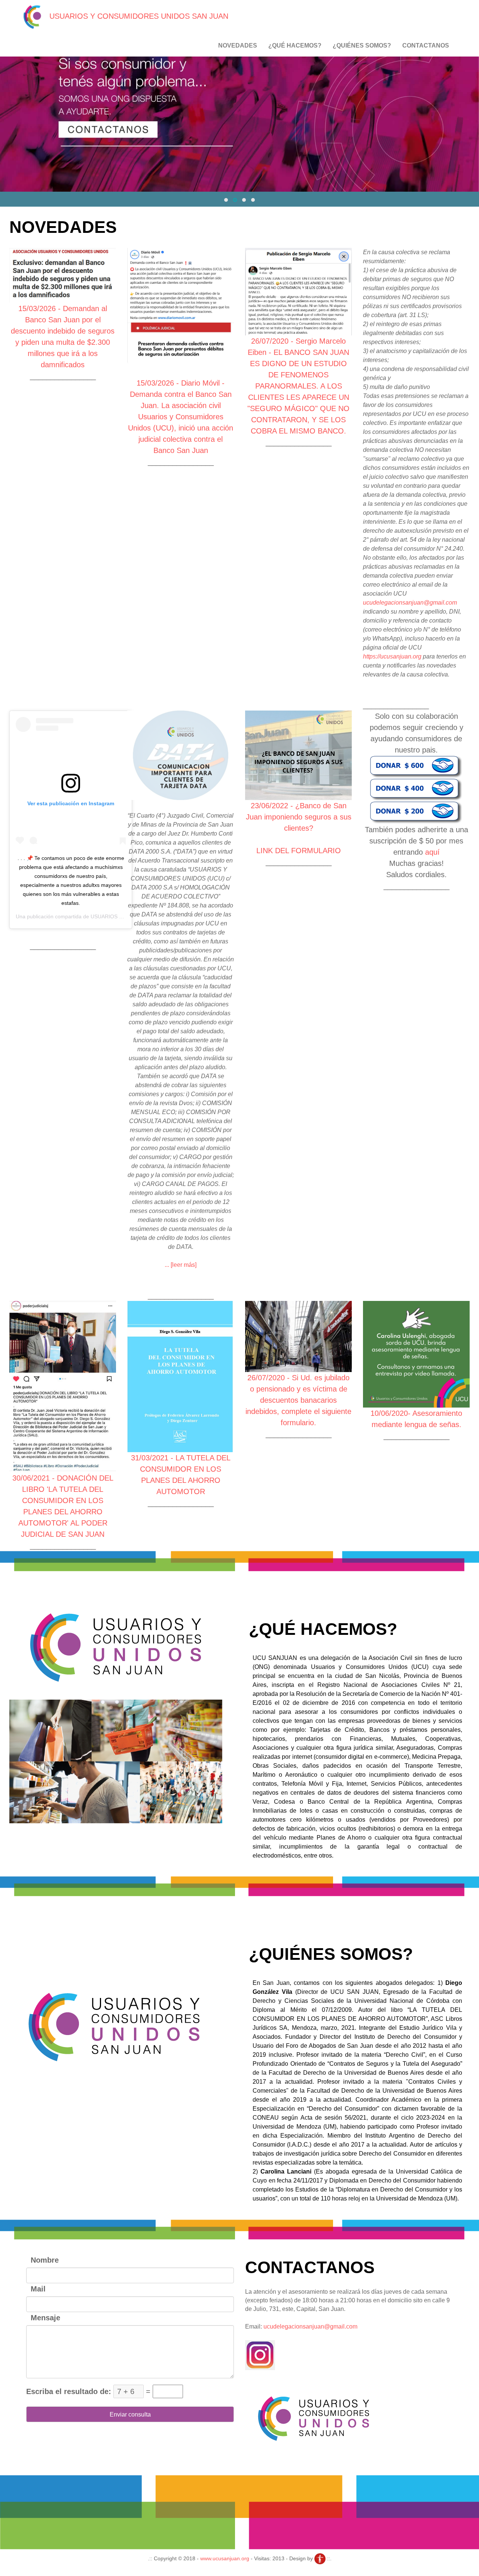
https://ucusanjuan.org (392, 656)
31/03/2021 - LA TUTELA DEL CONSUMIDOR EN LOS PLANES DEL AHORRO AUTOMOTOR (181, 1475)
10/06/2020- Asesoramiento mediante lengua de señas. (416, 1419)
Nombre (42, 2260)
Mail (36, 2289)
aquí (432, 852)
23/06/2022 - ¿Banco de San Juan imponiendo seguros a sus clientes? (299, 817)
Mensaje (43, 2318)
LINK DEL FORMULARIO (299, 851)
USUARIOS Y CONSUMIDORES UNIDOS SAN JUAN (138, 16)
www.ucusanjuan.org (225, 2558)
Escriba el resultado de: (69, 2391)
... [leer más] (181, 1265)
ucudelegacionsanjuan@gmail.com (410, 603)
